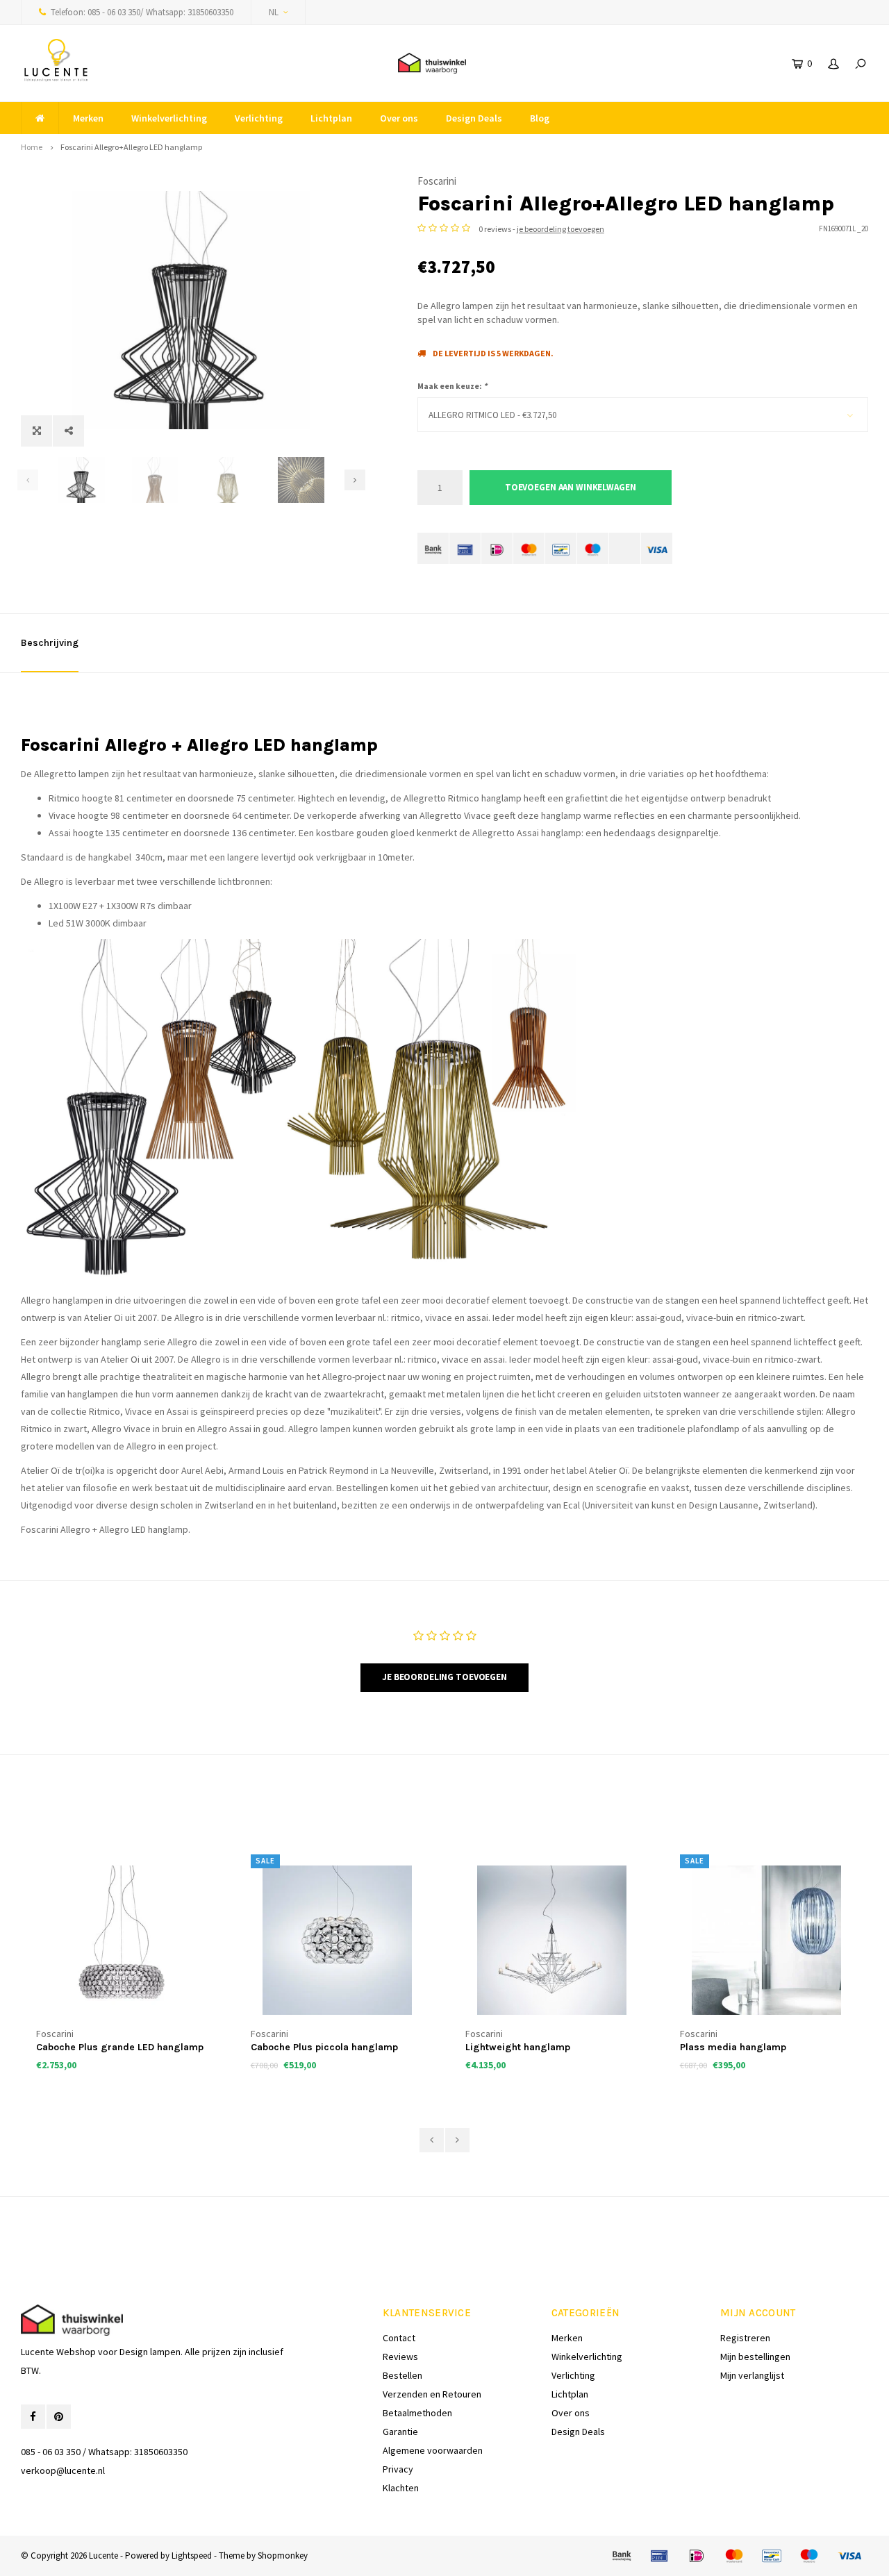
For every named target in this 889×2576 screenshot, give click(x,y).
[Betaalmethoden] (433, 548)
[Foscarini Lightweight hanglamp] (342, 1940)
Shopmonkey (283, 2556)
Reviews (400, 2357)
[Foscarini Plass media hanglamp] (557, 1940)
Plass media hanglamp (523, 2047)
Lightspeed (192, 2556)
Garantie (400, 2432)
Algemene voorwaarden (433, 2450)
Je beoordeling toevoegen (444, 1677)
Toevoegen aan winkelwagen (571, 487)
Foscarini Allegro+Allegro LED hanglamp (131, 147)
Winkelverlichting (169, 118)
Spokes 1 (705, 2047)
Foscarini (437, 181)
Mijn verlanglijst (752, 2375)
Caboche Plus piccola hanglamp (115, 2047)
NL (274, 12)
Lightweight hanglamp (308, 2047)
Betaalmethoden (417, 2413)
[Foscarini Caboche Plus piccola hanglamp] (128, 1940)
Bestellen (402, 2375)
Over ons (399, 118)
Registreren (745, 2338)
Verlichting (259, 118)
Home (32, 147)
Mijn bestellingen (755, 2357)
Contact (399, 2338)
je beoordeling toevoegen (560, 229)
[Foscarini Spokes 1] (772, 1940)
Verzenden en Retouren (432, 2394)
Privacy (398, 2469)
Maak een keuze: (452, 386)
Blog (540, 118)
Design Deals (474, 118)
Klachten (401, 2488)
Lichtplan (331, 118)
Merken (88, 118)
